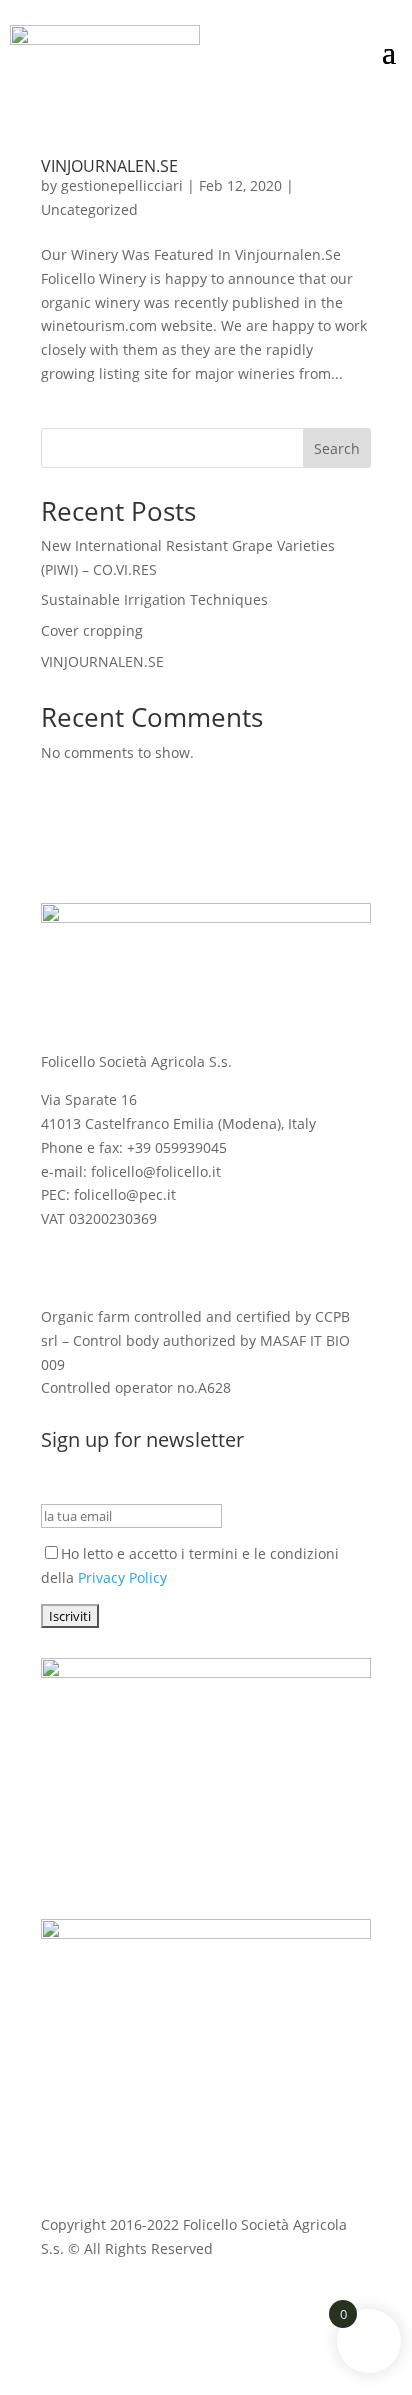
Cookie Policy (223, 2302)
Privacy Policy (122, 1577)
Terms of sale (326, 2302)
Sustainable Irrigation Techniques (154, 599)
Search (337, 448)
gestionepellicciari (122, 185)
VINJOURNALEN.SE (109, 166)
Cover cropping (92, 630)
